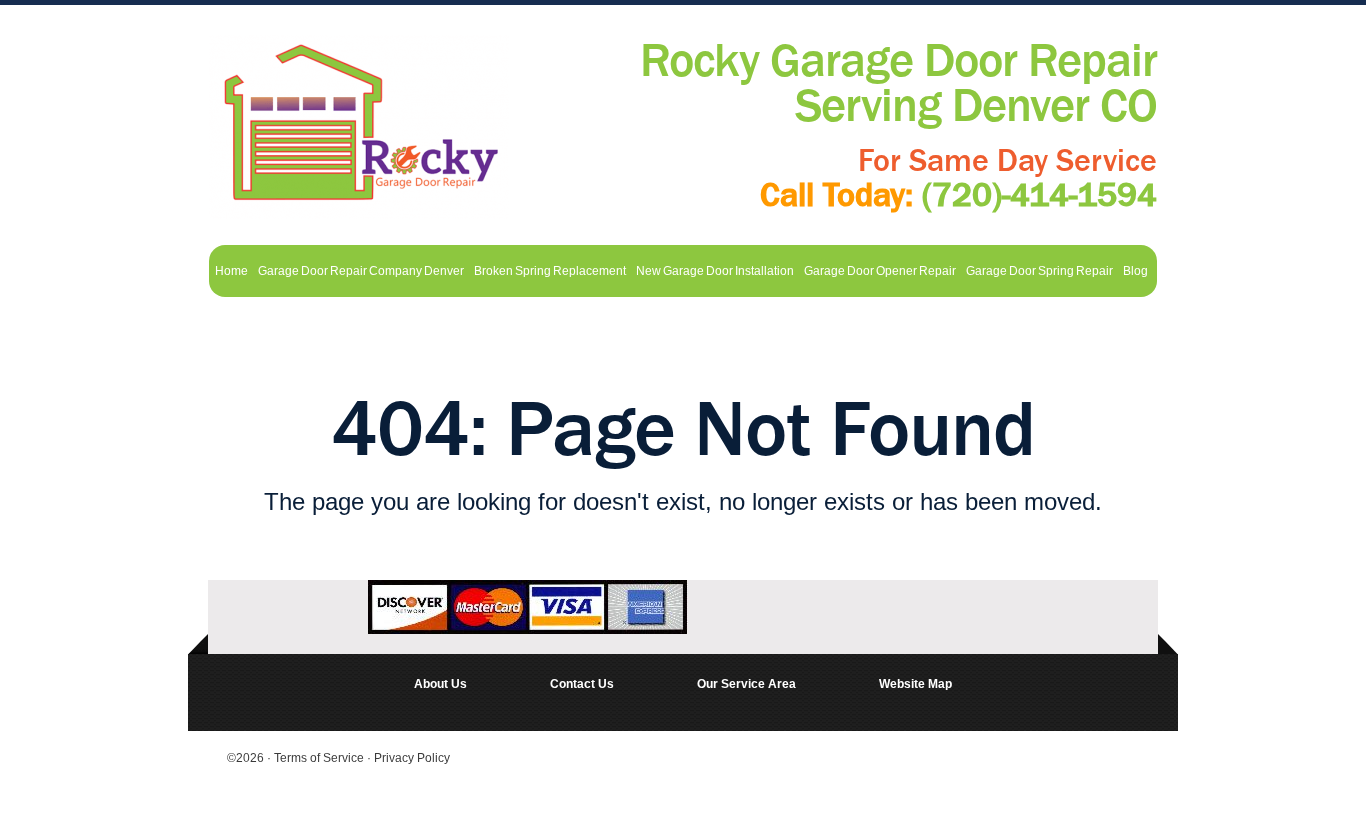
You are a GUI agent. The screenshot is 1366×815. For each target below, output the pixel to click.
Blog (1135, 271)
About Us (440, 684)
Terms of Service (320, 758)
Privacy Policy (412, 758)
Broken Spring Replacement (550, 271)
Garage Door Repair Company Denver (361, 271)
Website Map (915, 684)
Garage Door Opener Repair (880, 271)
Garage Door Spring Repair (1039, 271)
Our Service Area (746, 684)
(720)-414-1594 (1039, 195)
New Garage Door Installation (715, 271)
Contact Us (582, 684)
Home (231, 271)
